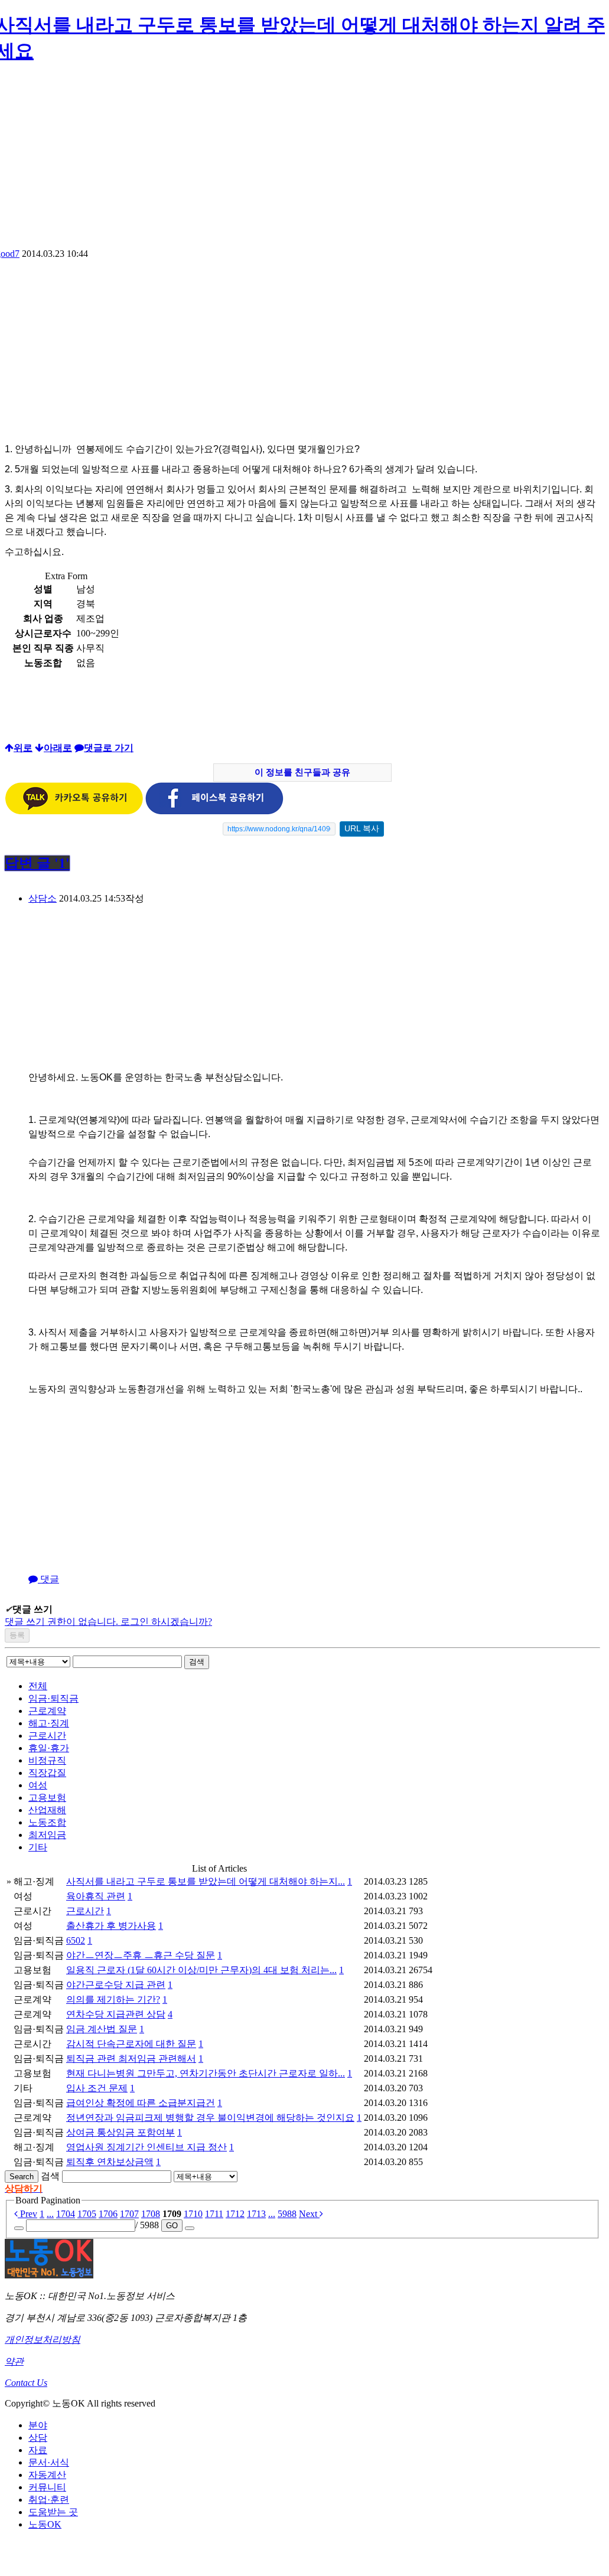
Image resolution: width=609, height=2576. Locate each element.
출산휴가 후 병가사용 (111, 1926)
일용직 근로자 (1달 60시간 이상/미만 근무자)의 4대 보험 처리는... (201, 1970)
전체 (38, 1686)
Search (22, 2177)
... (50, 2214)
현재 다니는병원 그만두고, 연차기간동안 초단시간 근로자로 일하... (206, 2073)
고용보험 (47, 1798)
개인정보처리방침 (43, 2340)
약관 (14, 2361)
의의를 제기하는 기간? (113, 1999)
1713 (256, 2214)
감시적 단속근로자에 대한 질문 (131, 2044)
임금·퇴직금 (53, 1698)
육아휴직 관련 (96, 1896)
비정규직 (47, 1760)
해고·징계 (49, 1723)
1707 (129, 2214)
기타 (38, 1847)
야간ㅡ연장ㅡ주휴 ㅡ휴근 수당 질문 (141, 1955)
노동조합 (47, 1822)
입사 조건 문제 (97, 2088)
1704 (66, 2214)
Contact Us (26, 2383)
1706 (108, 2214)
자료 (38, 2450)
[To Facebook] (214, 812)
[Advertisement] (104, 354)
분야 (38, 2425)
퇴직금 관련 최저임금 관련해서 (131, 2058)
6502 (76, 1940)
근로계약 (47, 1711)
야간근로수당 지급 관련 (116, 1985)
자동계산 (47, 2475)
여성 (38, 1785)
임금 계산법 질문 (102, 2029)
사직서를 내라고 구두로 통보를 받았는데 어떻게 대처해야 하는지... (206, 1881)
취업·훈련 (49, 2500)
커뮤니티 (47, 2487)
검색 (197, 1662)
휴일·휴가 (49, 1748)
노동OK (45, 2524)
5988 (287, 2214)
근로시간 (47, 1736)
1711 (214, 2214)
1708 (151, 2214)
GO (172, 2226)
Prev (27, 2214)
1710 (193, 2214)
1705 (87, 2214)
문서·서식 (49, 2462)
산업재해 (47, 1810)
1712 (235, 2214)
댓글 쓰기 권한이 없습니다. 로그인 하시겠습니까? (108, 1622)
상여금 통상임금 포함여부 (121, 2132)
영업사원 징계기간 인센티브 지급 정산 (146, 2147)
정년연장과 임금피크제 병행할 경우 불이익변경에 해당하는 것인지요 (210, 2118)
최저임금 (47, 1835)
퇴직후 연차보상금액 (110, 2162)
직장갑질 (47, 1773)
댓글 (48, 1579)
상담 (38, 2438)
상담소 (43, 898)
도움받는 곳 (53, 2512)
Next (309, 2214)
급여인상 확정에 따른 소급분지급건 (141, 2103)
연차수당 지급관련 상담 (116, 2014)
